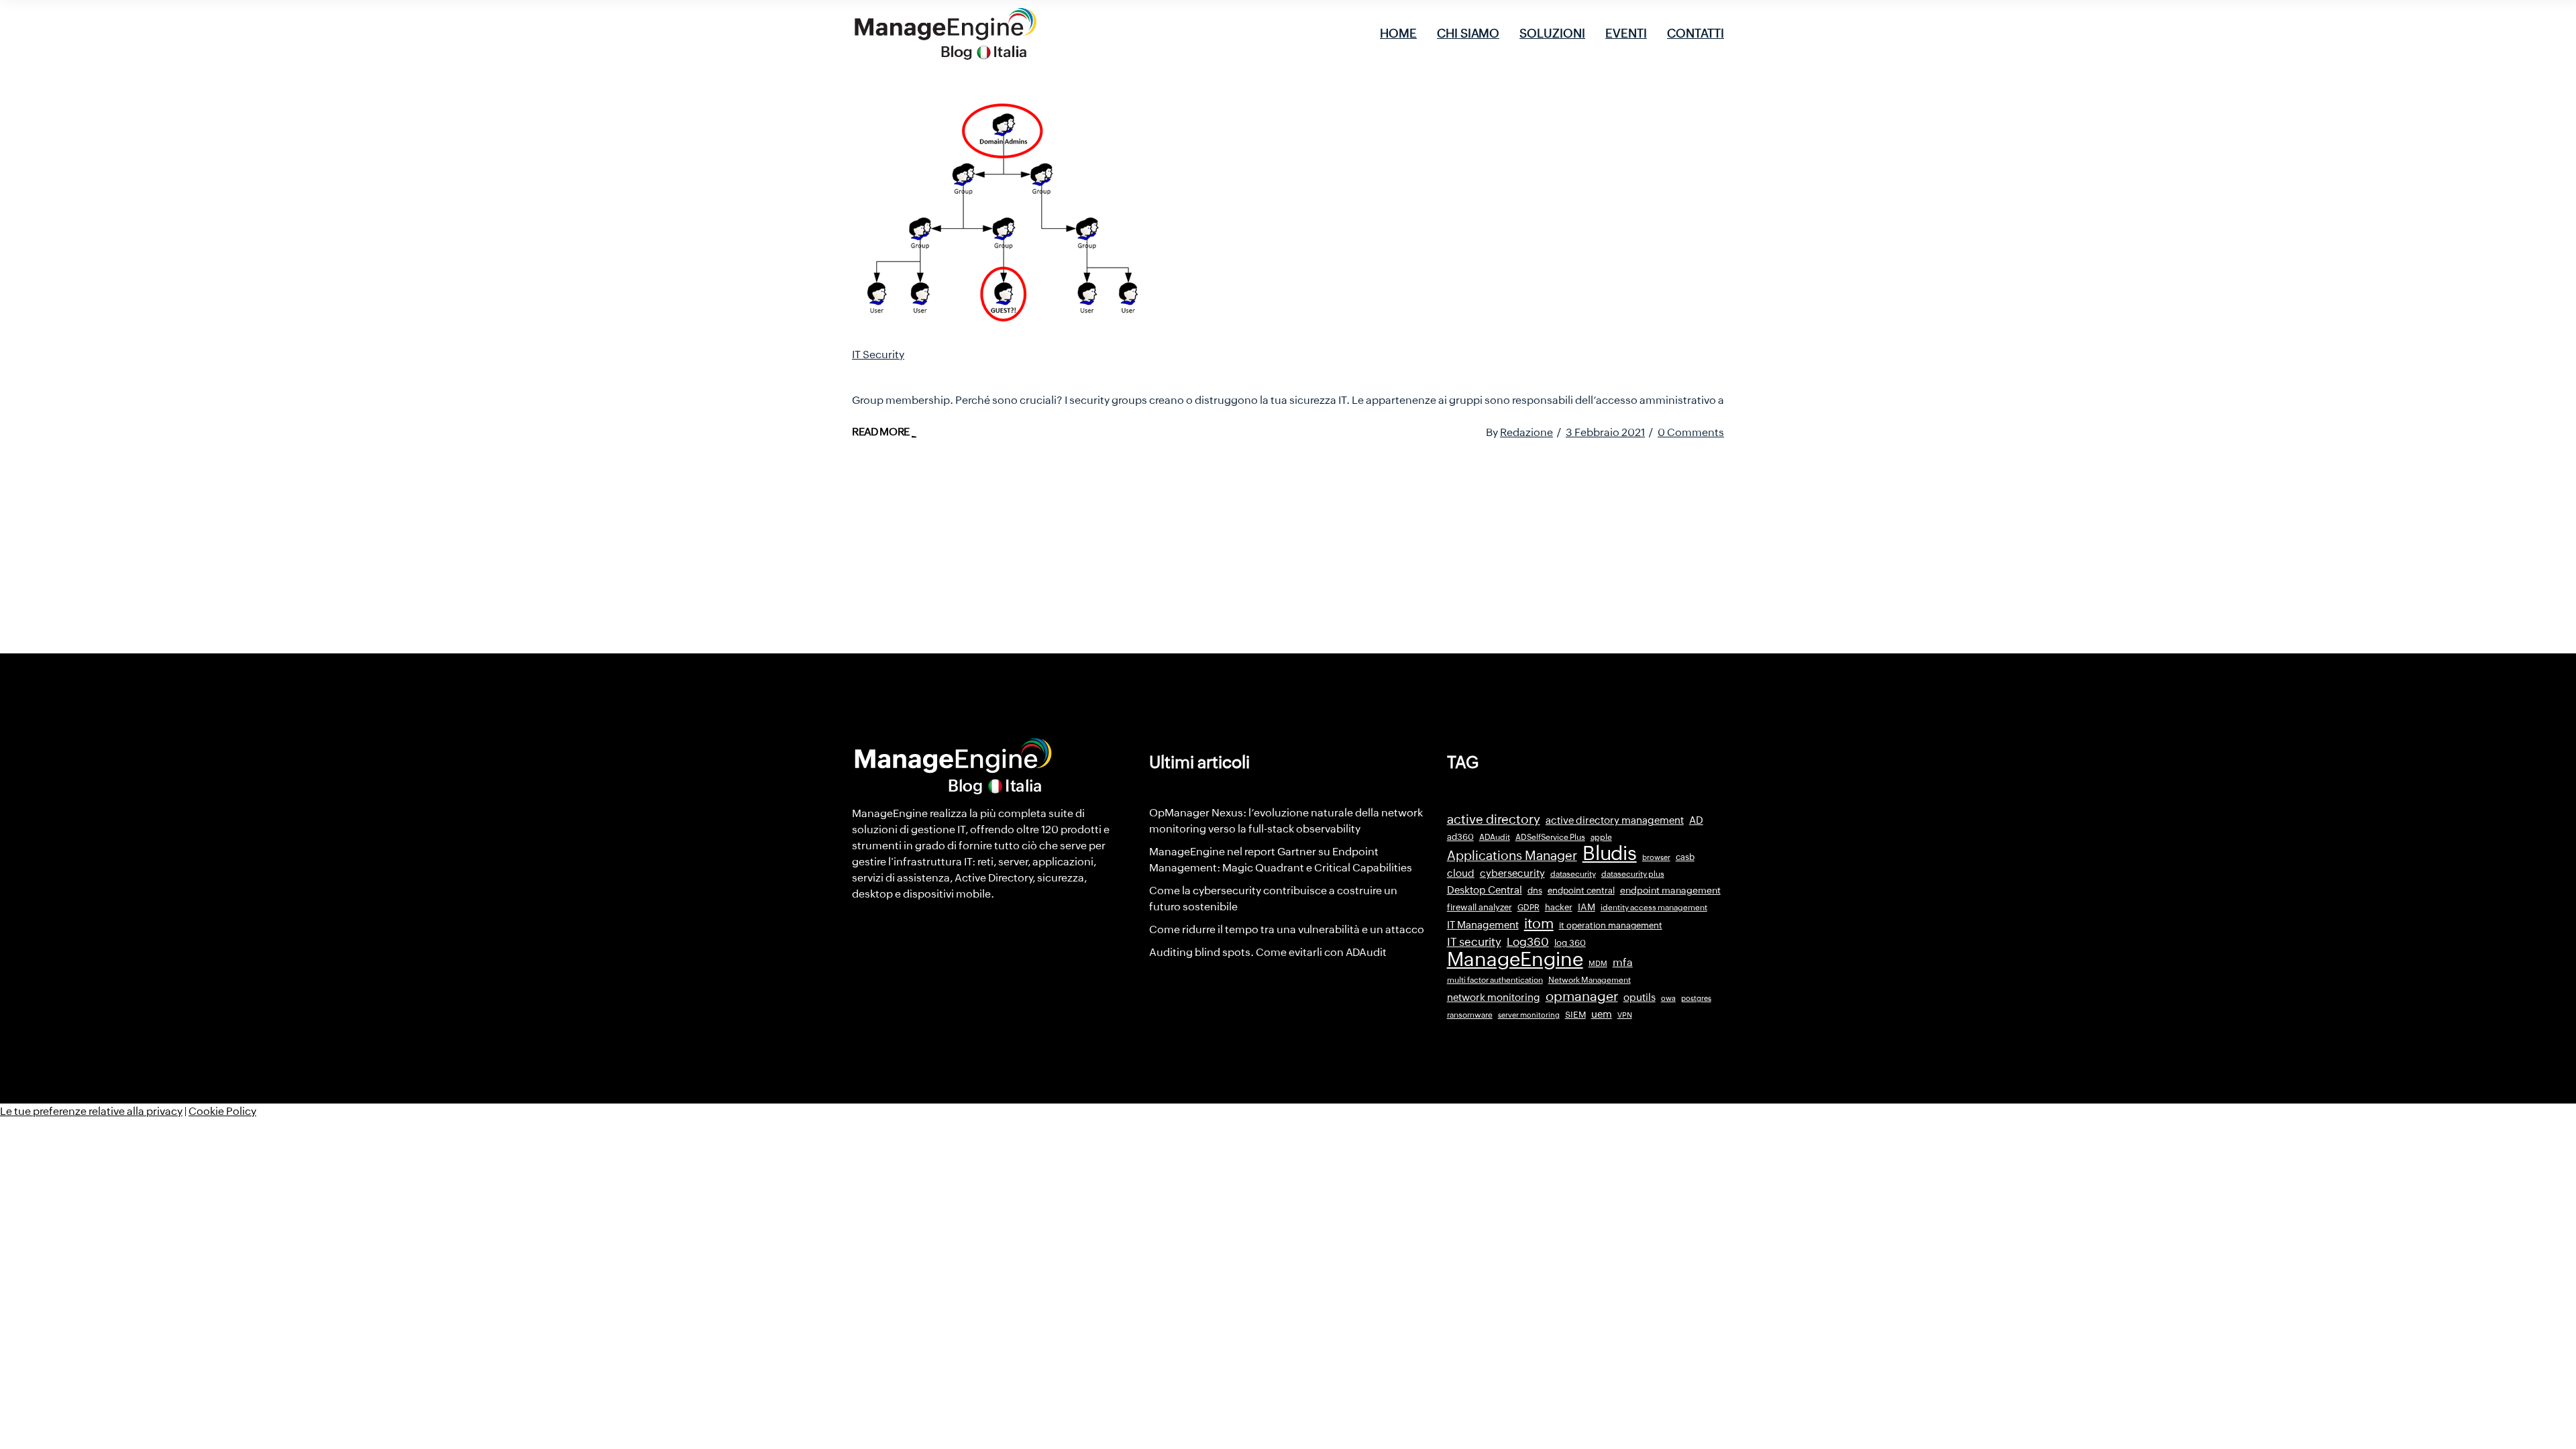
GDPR (1528, 908)
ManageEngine (1515, 959)
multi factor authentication (1495, 980)
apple (1601, 837)
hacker (1559, 907)
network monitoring (1494, 997)
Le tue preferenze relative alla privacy (91, 1111)
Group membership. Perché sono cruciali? (1014, 373)
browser (1656, 857)
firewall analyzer (1480, 907)
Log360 (1528, 942)
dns (1535, 891)
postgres (1696, 998)
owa (1668, 998)
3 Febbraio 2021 (1605, 432)
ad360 (1460, 837)
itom (1539, 924)
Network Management (1590, 980)
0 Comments (1691, 432)
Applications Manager (1512, 855)
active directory (1494, 819)
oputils (1640, 998)
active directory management (1615, 820)
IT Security (878, 355)
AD (1696, 820)
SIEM (1575, 1015)
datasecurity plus (1633, 874)
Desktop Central (1485, 890)
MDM (1598, 963)
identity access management (1654, 908)
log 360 (1570, 943)
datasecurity (1573, 874)
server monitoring (1529, 1015)
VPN (1625, 1015)
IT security (1474, 942)
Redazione (1526, 432)
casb (1685, 857)
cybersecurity (1512, 873)
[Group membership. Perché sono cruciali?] (1000, 214)
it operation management (1611, 925)
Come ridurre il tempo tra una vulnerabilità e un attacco (1287, 929)
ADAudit (1495, 837)
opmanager (1582, 996)
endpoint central (1581, 891)
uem (1602, 1014)
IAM (1587, 907)
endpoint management (1670, 890)
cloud (1461, 873)
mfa (1623, 962)
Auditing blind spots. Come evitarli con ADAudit (1268, 952)
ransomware (1470, 1015)
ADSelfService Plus (1550, 837)
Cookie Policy (222, 1111)
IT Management (1483, 925)
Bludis (1610, 853)
